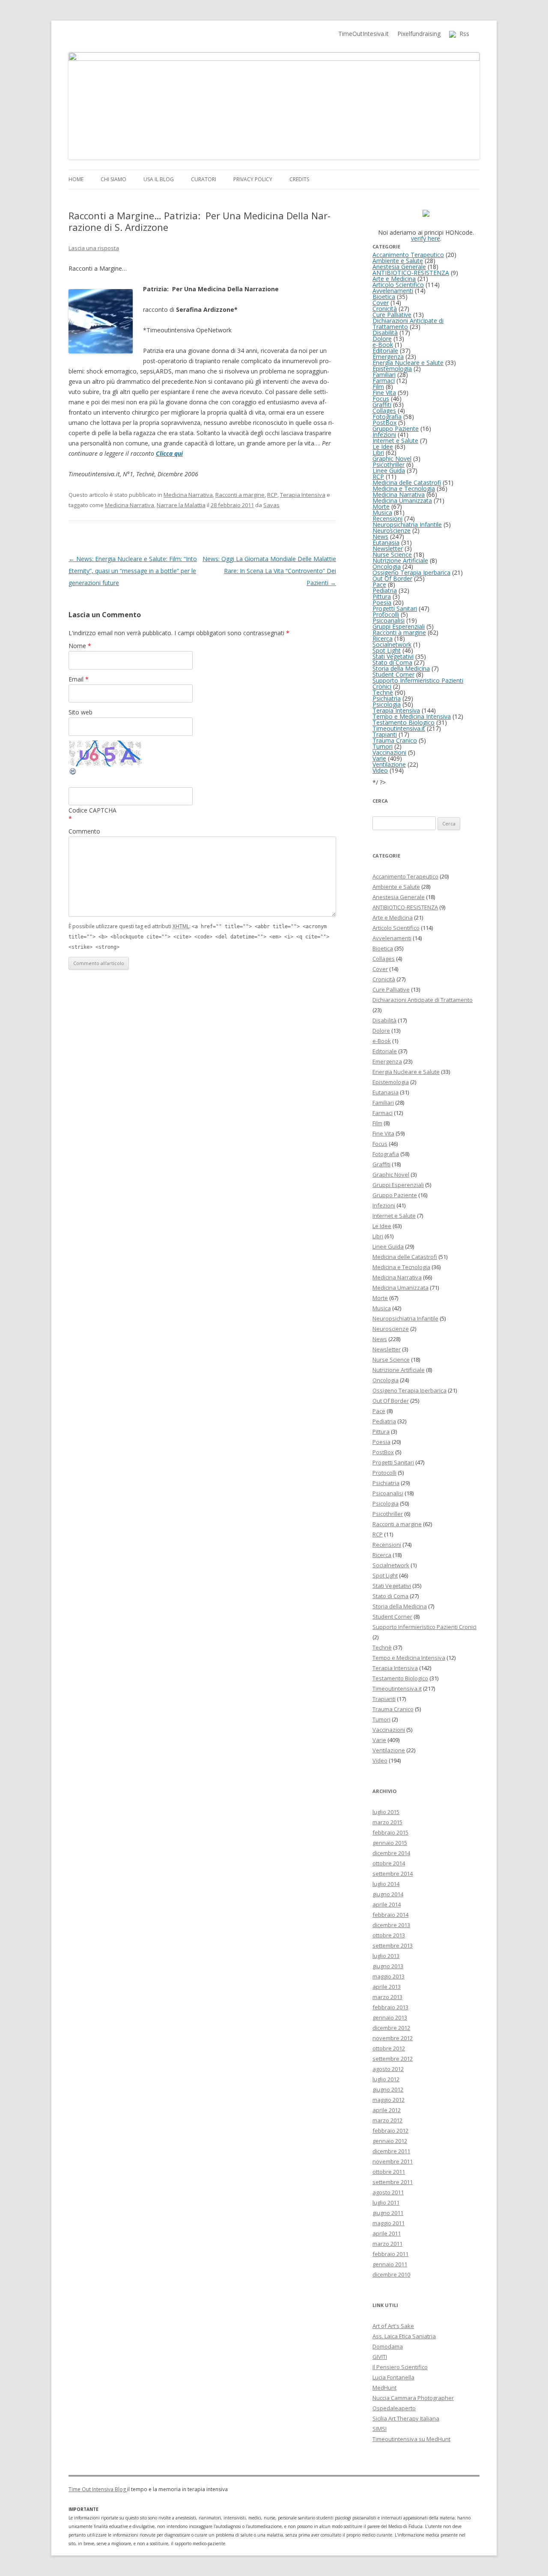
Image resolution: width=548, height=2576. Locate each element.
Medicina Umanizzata (402, 501)
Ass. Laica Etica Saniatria (404, 2336)
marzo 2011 (387, 2244)
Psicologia (387, 704)
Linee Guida (389, 471)
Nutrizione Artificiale (400, 560)
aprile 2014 (387, 1904)
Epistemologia (392, 369)
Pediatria (385, 590)
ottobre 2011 (389, 2172)
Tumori (383, 746)
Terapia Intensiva (303, 495)
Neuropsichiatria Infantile (407, 524)
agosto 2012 (388, 2069)
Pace (379, 584)
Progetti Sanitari (395, 608)
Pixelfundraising (419, 34)
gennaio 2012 (390, 2141)
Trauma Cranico (395, 740)
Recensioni (387, 518)
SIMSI (380, 2429)
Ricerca (383, 638)
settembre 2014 (393, 1874)
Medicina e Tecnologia (404, 489)
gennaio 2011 (390, 2264)
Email (79, 679)
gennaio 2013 (390, 2017)
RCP (272, 495)
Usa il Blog (159, 179)
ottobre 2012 (389, 2048)
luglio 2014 (386, 1884)
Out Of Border (392, 578)
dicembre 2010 (391, 2274)
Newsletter (388, 548)
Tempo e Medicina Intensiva (412, 716)
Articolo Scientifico (398, 285)
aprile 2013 (387, 1987)
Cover (381, 303)
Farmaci (384, 381)
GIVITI (380, 2357)
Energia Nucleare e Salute (408, 363)
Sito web (80, 712)
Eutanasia (386, 542)
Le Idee (383, 447)
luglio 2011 (386, 2202)
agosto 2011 (388, 2192)
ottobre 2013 (389, 1935)
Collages (384, 411)
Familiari (384, 375)
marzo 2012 (387, 2120)
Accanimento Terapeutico (408, 255)
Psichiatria (387, 698)
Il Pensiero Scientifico (400, 2367)
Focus (381, 399)
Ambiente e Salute (398, 261)
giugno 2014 (388, 1894)
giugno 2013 (388, 1966)
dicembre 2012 (391, 2028)
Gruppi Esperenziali (399, 626)
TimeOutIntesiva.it (363, 34)
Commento (84, 831)
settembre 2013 (393, 1945)
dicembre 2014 (391, 1853)
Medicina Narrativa (188, 495)
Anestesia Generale (399, 267)
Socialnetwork (392, 644)
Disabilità (385, 333)
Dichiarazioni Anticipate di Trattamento (408, 324)
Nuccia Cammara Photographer (413, 2398)
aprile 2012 (387, 2110)
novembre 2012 (393, 2038)
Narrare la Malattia (181, 505)
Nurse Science (392, 554)
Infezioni (384, 435)
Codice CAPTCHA (92, 810)
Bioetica (384, 297)
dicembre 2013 (391, 1925)
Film (378, 387)
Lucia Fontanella (393, 2377)
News (380, 536)
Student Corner (393, 674)
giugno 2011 (388, 2213)
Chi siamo (113, 179)
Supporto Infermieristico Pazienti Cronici (418, 683)
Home (76, 179)
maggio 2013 (389, 1976)
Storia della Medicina (401, 668)
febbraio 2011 (390, 2254)
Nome (80, 646)
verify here (426, 238)
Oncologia (387, 566)
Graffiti (382, 405)
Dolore (382, 339)
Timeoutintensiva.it (399, 728)
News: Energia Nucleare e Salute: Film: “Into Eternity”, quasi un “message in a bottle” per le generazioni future (133, 571)
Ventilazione (389, 764)
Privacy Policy (253, 179)
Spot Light (387, 650)
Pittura (382, 596)
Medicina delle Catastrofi (407, 483)
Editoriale (385, 351)
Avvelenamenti (393, 291)
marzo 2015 (387, 1822)
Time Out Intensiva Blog (98, 2489)
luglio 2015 (386, 1812)
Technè (383, 692)
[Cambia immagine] (73, 773)
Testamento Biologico (404, 722)
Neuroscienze (392, 530)
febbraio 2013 (390, 2007)
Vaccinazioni (389, 752)
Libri (378, 453)
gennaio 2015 (390, 1843)
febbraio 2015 (390, 1832)
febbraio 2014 (390, 1915)
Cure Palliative (392, 315)
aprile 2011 (387, 2233)
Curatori (204, 179)
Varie (379, 758)
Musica (382, 513)
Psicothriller (389, 465)
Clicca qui (169, 453)
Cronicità (385, 309)
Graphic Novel (392, 459)
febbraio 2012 (390, 2131)
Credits (299, 179)
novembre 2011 (393, 2161)
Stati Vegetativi (393, 656)
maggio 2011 (389, 2223)
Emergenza (388, 357)
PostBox (384, 423)
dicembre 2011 (391, 2151)
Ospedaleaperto (394, 2408)
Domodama (388, 2346)
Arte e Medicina (394, 279)
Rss (463, 34)
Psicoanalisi (389, 620)
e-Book (383, 345)
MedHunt (384, 2388)
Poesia (382, 602)
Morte (381, 507)
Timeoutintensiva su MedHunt (411, 2439)
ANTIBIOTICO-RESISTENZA (411, 273)
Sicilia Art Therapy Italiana (406, 2418)
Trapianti (385, 734)
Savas (271, 505)
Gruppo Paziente (396, 429)
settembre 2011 (393, 2182)
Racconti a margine (240, 495)
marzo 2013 (387, 1997)
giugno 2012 (388, 2089)
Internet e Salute (395, 441)
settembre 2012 (393, 2059)
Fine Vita (384, 393)
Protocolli (386, 614)
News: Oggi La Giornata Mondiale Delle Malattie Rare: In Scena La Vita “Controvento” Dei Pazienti (269, 571)
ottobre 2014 (389, 1863)
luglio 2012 (386, 2079)
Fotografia (387, 417)
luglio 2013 (386, 1956)
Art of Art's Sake (393, 2326)
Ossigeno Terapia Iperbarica (411, 572)
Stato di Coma (392, 662)
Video (380, 770)
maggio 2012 (389, 2100)
